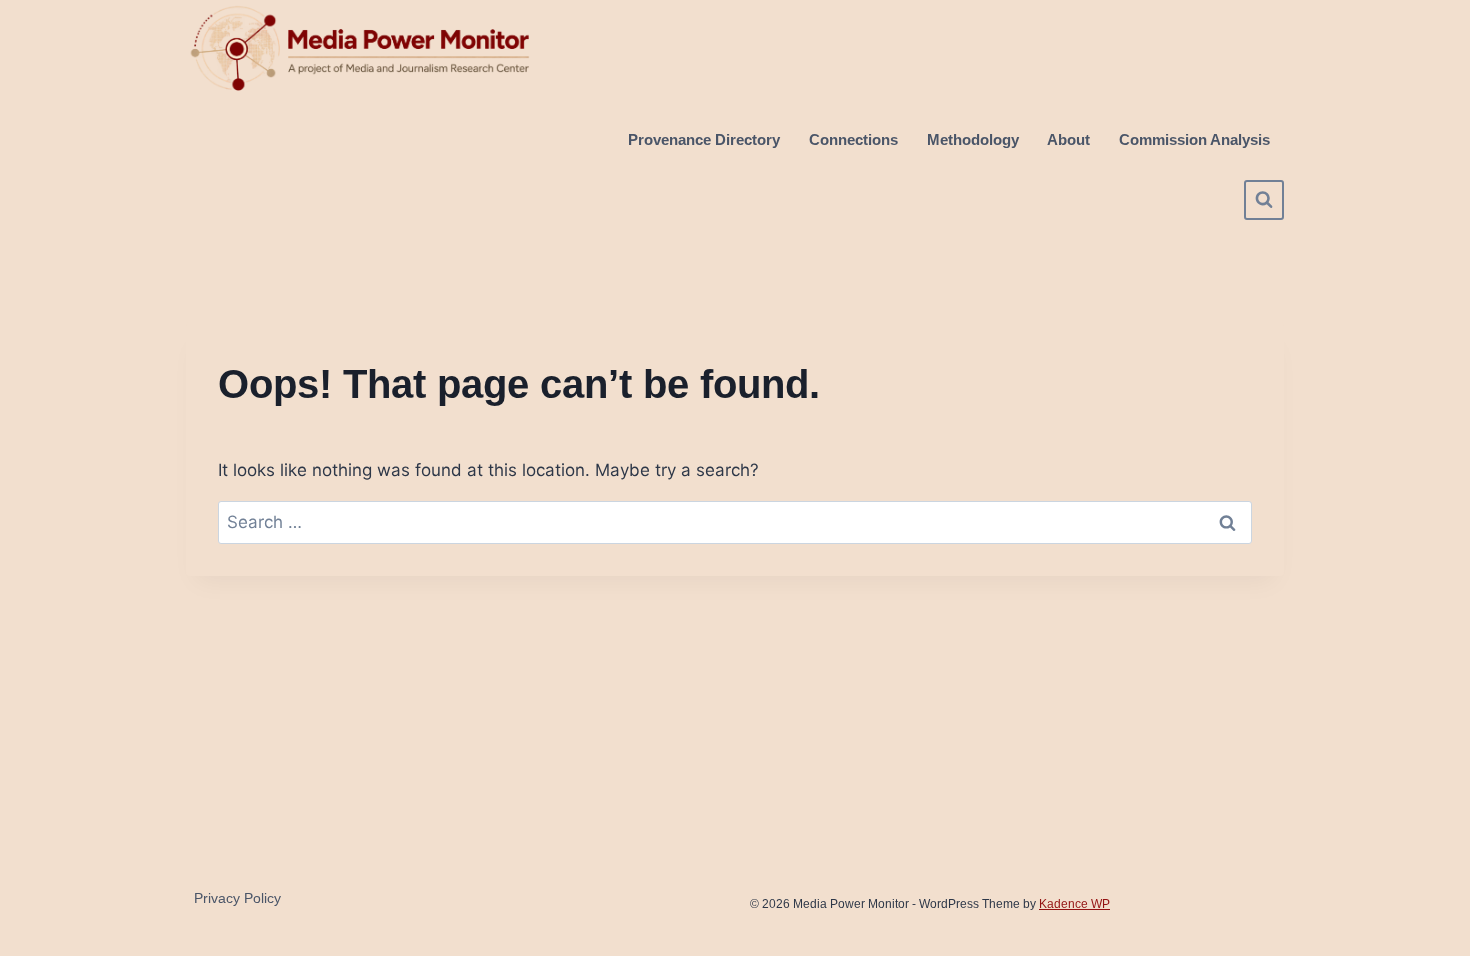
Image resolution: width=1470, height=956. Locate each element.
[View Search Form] (1264, 200)
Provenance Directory (704, 139)
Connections (853, 139)
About (1068, 139)
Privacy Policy (237, 898)
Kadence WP (1074, 904)
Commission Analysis (1194, 139)
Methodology (973, 139)
